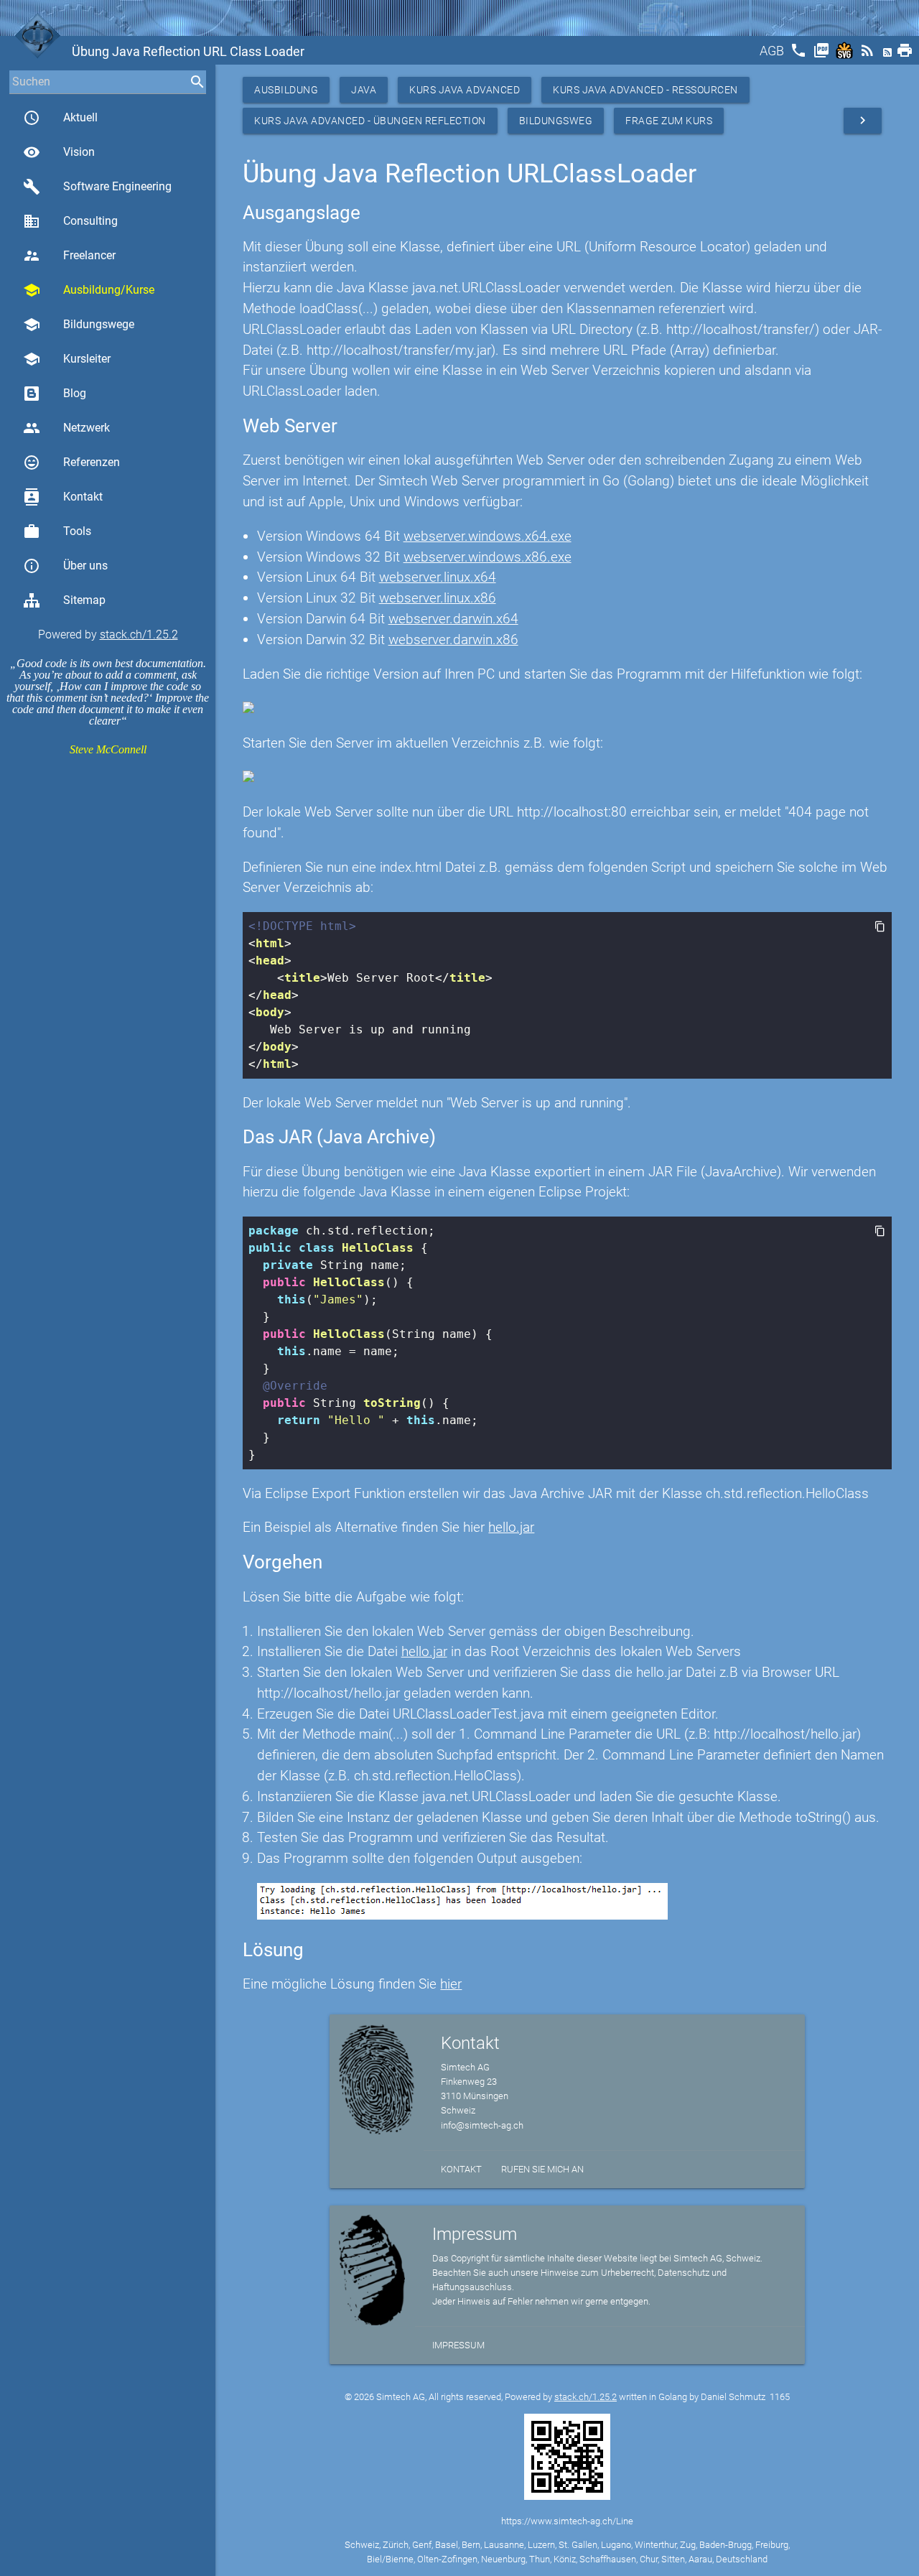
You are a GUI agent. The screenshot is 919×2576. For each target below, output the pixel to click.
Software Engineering (97, 187)
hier (451, 1984)
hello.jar (511, 1527)
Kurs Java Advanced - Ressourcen (645, 90)
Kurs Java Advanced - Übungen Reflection (370, 121)
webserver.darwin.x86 (453, 640)
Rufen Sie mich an (542, 2169)
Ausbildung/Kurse (89, 290)
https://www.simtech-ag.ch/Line (567, 2521)
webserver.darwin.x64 (453, 619)
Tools (57, 531)
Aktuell (60, 118)
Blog (75, 393)
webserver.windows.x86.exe (488, 557)
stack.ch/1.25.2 (139, 634)
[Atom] (889, 55)
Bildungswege (79, 325)
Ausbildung (286, 90)
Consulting (70, 221)
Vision (59, 152)
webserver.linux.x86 (438, 598)
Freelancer (69, 256)
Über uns (65, 566)
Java (364, 90)
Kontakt (63, 497)
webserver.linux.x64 (438, 577)
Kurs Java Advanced (465, 90)
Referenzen (71, 462)
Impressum (458, 2345)
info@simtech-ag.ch (482, 2125)
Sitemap (84, 600)
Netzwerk (66, 428)
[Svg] (846, 55)
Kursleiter (67, 359)
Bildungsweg (556, 121)
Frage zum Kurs (669, 121)
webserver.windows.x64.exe (488, 536)
